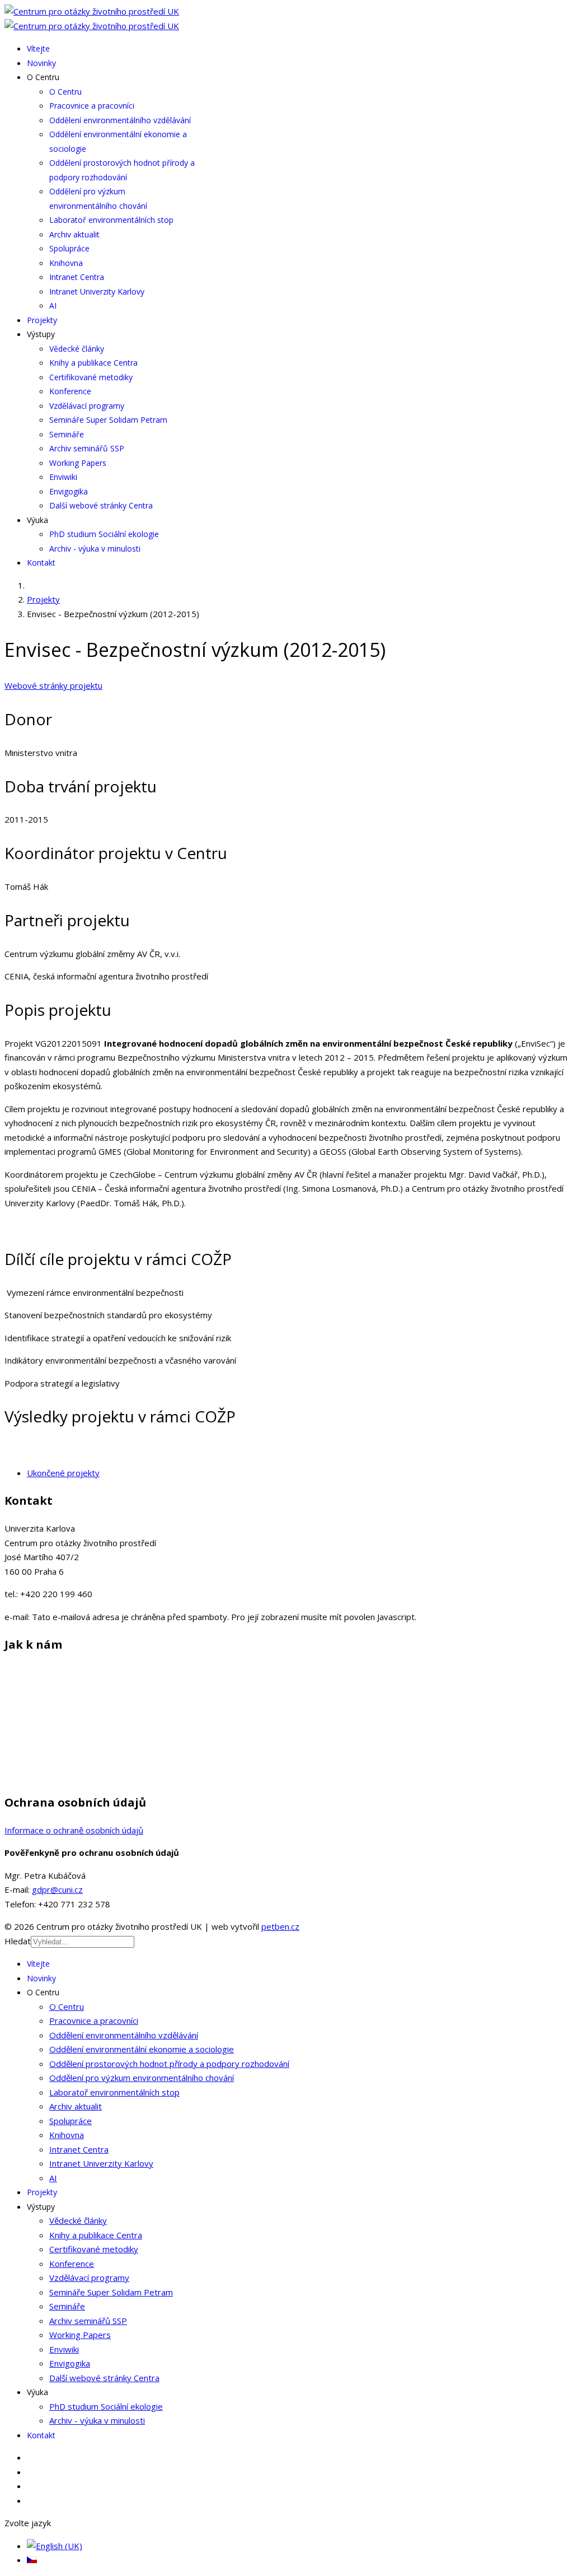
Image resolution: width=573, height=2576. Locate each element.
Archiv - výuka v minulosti (95, 549)
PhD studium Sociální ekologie (104, 534)
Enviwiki (63, 477)
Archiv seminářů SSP (87, 448)
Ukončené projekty (63, 1473)
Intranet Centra (77, 277)
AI (53, 305)
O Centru (65, 92)
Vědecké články (77, 349)
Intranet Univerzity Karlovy (97, 291)
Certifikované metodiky (91, 377)
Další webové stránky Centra (101, 505)
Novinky (41, 63)
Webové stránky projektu (53, 685)
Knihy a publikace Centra (93, 363)
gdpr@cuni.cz (57, 1889)
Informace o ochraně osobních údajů (74, 1830)
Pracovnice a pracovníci (92, 106)
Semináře (67, 434)
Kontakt (41, 563)
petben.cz (280, 1926)
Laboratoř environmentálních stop (111, 220)
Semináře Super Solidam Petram (108, 420)
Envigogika (69, 491)
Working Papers (78, 463)
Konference (70, 391)
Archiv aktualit (74, 234)
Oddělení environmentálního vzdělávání (120, 120)
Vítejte (38, 48)
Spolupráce (69, 248)
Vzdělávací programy (87, 406)
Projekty (42, 320)
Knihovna (66, 263)
